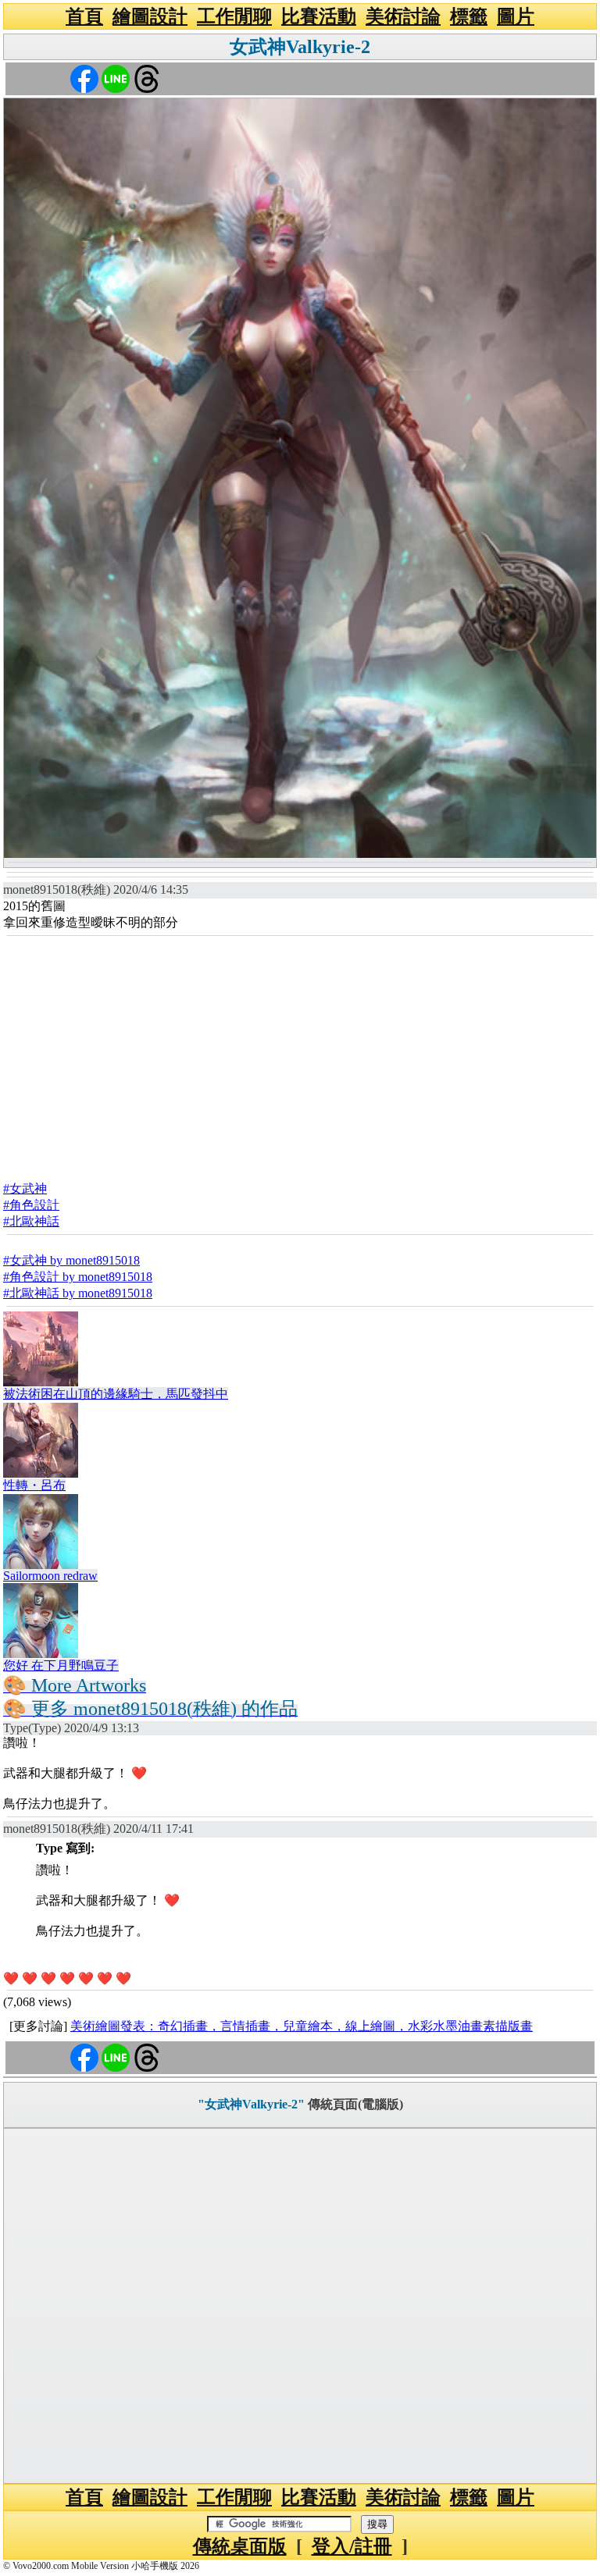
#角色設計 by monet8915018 (78, 1277)
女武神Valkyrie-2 (300, 47)
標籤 (469, 16)
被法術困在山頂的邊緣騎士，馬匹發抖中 (116, 1394)
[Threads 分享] (147, 78)
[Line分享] (116, 78)
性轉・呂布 (34, 1485)
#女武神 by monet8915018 (71, 1260)
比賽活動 (319, 16)
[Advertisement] (300, 1054)
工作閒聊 (234, 16)
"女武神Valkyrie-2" (251, 2104)
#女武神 (25, 1188)
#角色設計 (31, 1205)
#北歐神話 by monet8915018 (78, 1293)
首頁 (84, 16)
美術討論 (403, 16)
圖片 (516, 16)
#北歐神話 (31, 1221)
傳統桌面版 (240, 2546)
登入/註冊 (352, 2546)
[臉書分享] (84, 78)
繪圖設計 (150, 16)
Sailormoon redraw (50, 1576)
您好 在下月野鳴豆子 (61, 1665)
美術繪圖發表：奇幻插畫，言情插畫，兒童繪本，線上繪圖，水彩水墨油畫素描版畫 (302, 2026)
